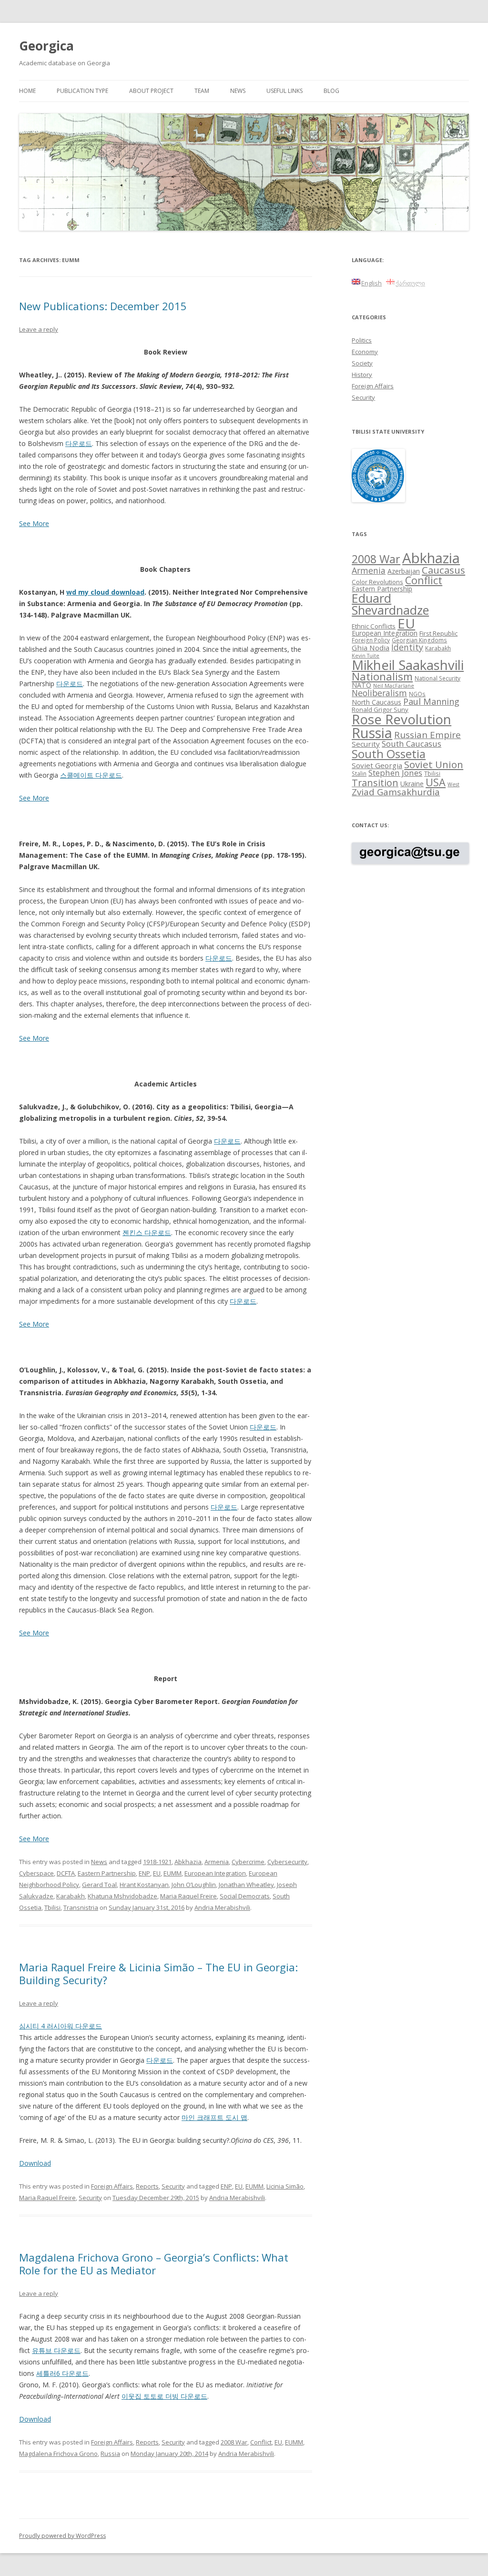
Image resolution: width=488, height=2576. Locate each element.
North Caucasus (376, 702)
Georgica (46, 46)
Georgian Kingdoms (419, 640)
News (238, 91)
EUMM (173, 1873)
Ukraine (412, 784)
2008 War (234, 2442)
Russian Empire (427, 735)
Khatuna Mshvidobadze (122, 1896)
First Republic (438, 633)
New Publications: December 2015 (103, 306)
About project (151, 91)
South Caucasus (412, 744)
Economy (365, 352)
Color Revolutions (377, 582)
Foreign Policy (371, 640)
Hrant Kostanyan (144, 1885)
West (453, 784)
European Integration (215, 1873)
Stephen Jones (395, 773)
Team (202, 91)
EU (157, 1873)
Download (35, 2163)
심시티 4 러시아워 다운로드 (61, 2026)
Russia (110, 2454)
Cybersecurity (287, 1862)
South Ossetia (389, 754)
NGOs (417, 694)
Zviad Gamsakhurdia (396, 792)
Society (362, 363)
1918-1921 (157, 1862)
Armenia (217, 1862)
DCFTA (66, 1873)
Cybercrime (248, 1862)
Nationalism (382, 676)
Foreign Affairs (112, 2186)
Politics (362, 340)
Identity (407, 647)
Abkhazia (188, 1862)
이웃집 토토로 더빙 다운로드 (164, 2396)
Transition (375, 783)
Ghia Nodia (371, 648)
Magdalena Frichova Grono (58, 2454)
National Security (437, 678)
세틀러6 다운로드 (62, 2373)
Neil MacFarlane (394, 686)
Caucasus (443, 570)
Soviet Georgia (377, 765)
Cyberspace (36, 1873)
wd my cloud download (105, 592)
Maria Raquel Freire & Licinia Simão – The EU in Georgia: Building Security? (158, 1973)
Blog (331, 91)
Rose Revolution (402, 719)
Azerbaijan (404, 571)
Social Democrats (245, 1896)
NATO (361, 685)
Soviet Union (434, 764)
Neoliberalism (379, 693)
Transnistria (81, 1907)
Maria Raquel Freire (188, 1896)
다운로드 (79, 443)
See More (34, 523)
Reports (147, 2186)
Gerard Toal (99, 1885)
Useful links (285, 91)
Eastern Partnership (107, 1873)
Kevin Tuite (366, 656)
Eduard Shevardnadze (390, 604)
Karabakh (71, 1896)
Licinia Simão (285, 2186)
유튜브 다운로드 (56, 2350)
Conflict (261, 2442)
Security (173, 2186)
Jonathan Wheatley (246, 1885)
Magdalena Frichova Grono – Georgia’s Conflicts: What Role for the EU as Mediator (154, 2263)
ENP (144, 1873)
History (362, 375)
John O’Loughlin (194, 1885)
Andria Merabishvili (222, 1907)
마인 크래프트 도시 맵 (214, 2117)
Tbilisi (52, 1907)
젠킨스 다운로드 (147, 1232)
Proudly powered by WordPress (62, 2536)
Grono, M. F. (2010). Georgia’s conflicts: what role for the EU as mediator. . (151, 2390)
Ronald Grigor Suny (380, 710)
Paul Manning (431, 701)
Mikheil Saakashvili (408, 665)
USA (436, 782)
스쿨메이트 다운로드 (91, 775)
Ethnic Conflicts (374, 626)
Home (27, 91)
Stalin (359, 773)
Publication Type (82, 91)
